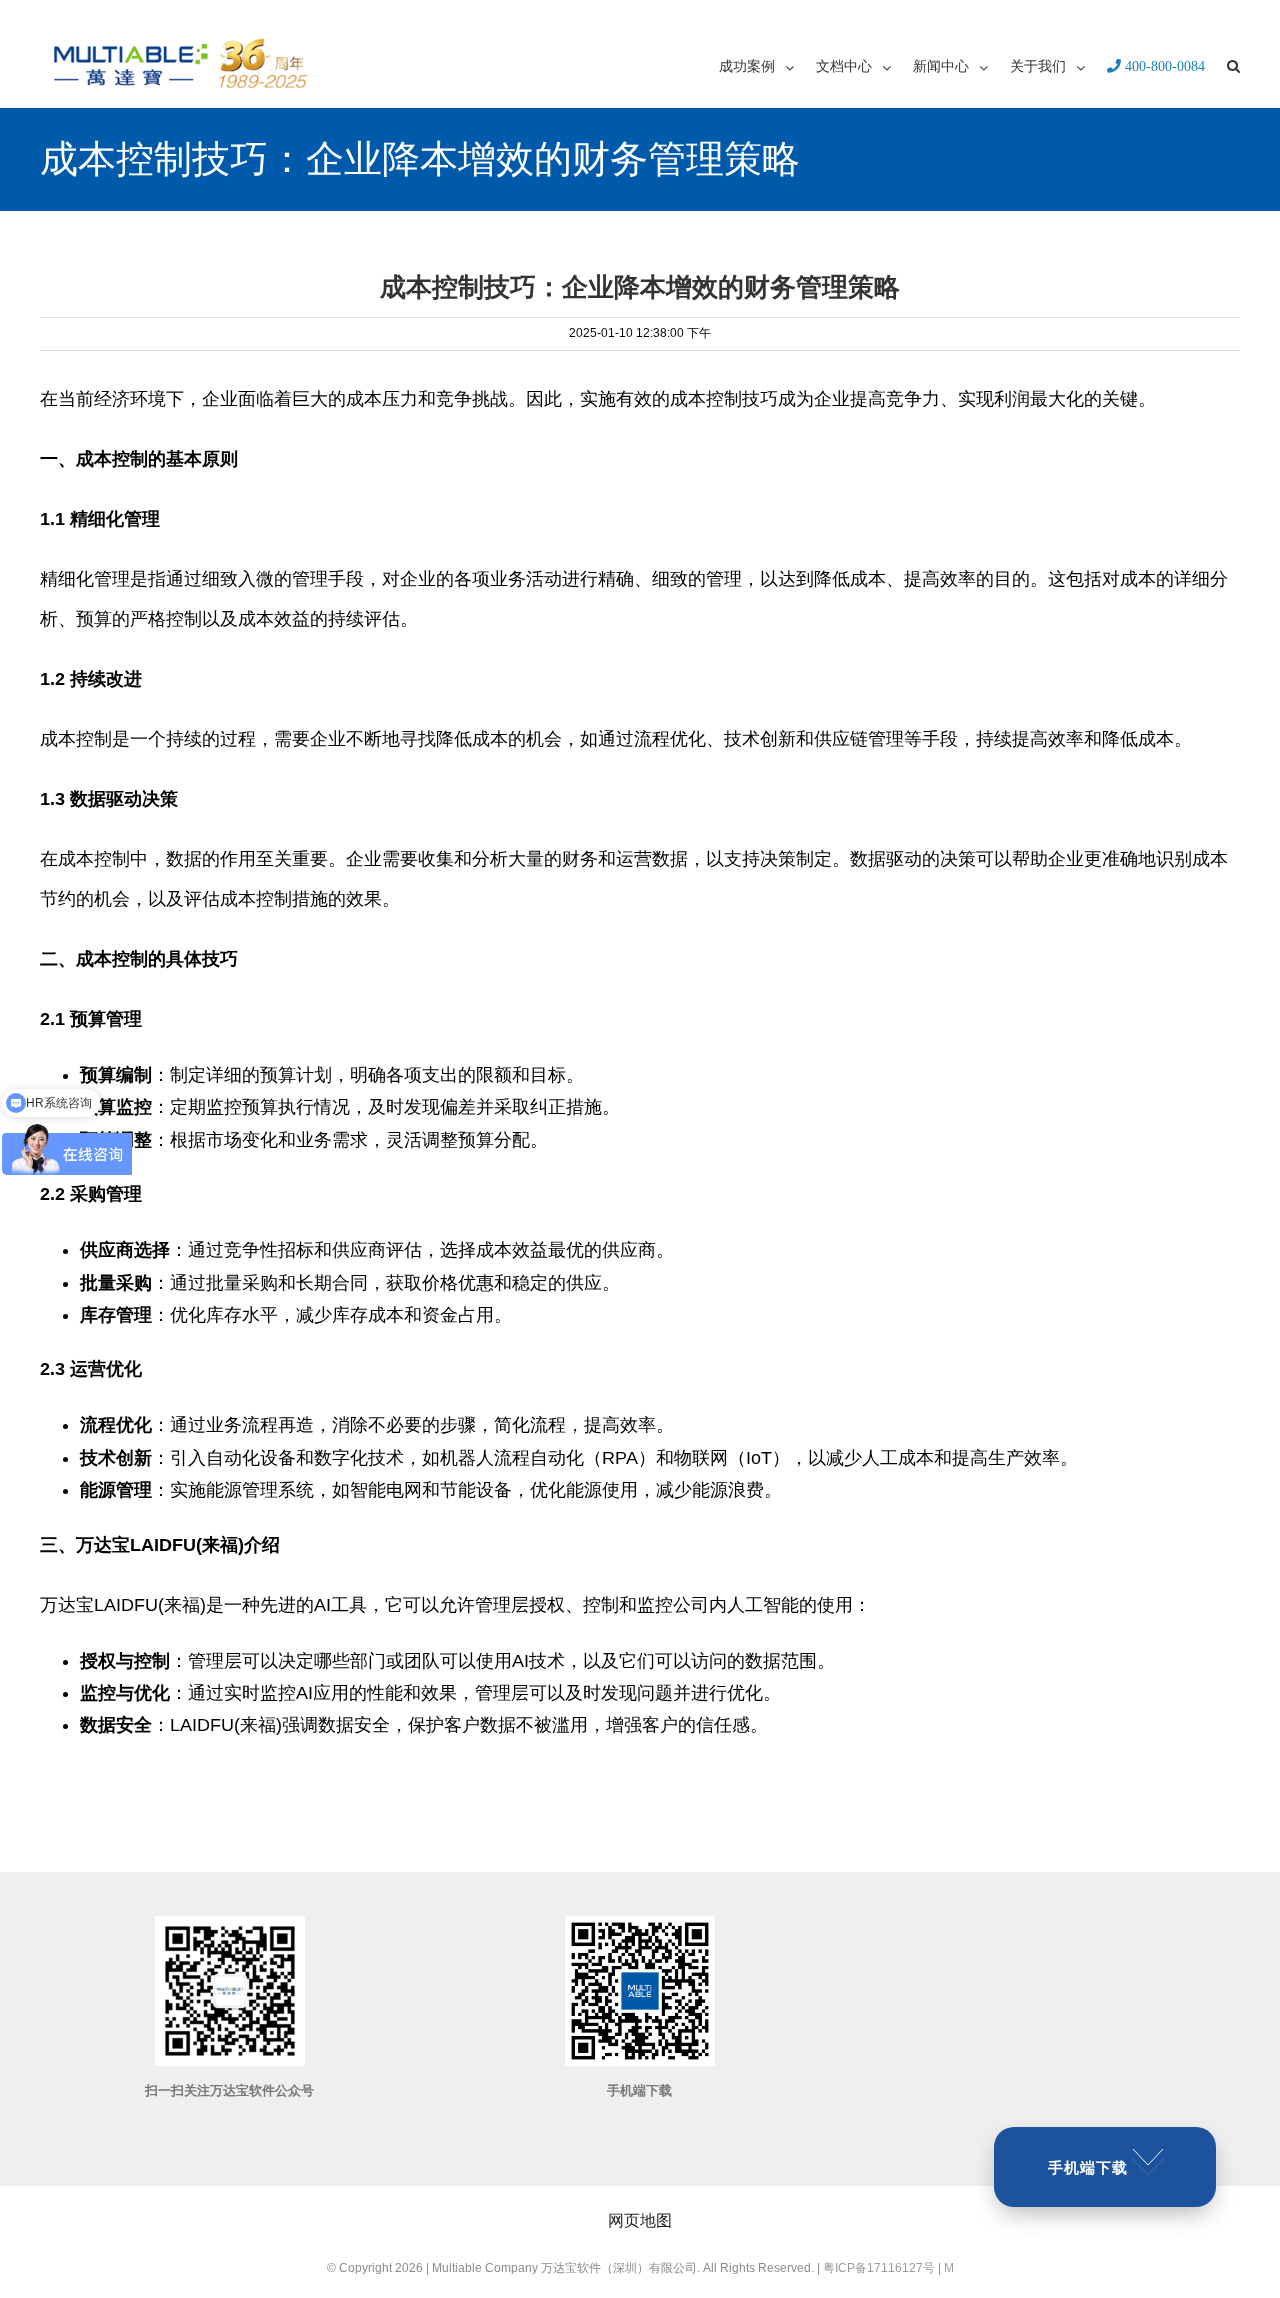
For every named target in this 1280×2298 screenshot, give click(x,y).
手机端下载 (1088, 2167)
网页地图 (640, 2220)
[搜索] (1233, 65)
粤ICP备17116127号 (879, 2268)
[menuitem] (767, 65)
